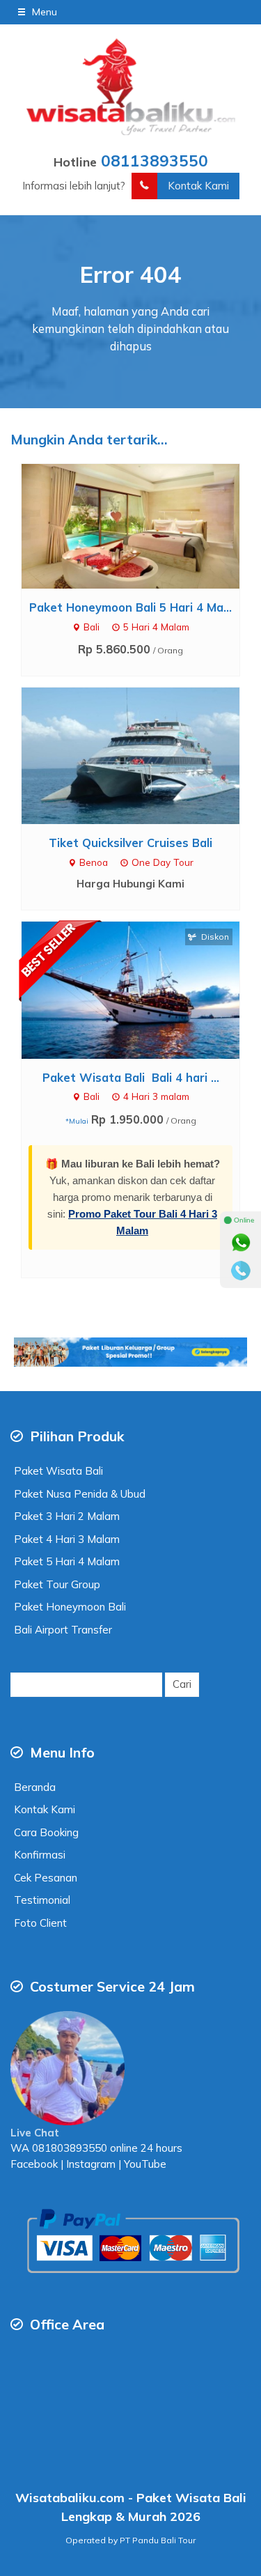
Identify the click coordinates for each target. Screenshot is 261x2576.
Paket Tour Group (57, 1584)
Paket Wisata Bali (58, 1471)
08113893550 (155, 161)
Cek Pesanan (46, 1878)
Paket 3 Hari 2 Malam (67, 1516)
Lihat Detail (144, 525)
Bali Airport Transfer (63, 1630)
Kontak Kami (198, 186)
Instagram (89, 2164)
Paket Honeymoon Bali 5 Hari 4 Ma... (130, 607)
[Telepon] (241, 1271)
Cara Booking (46, 1832)
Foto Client (40, 1923)
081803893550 (70, 2148)
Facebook (34, 2164)
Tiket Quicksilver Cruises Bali (130, 843)
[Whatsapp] (241, 1243)
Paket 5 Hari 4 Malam (67, 1561)
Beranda (35, 1787)
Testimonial (42, 1900)
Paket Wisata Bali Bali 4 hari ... (131, 1077)
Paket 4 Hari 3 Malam (67, 1539)
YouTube (145, 2164)
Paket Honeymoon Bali (70, 1607)
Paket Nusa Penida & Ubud (80, 1494)
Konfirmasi (40, 1855)
